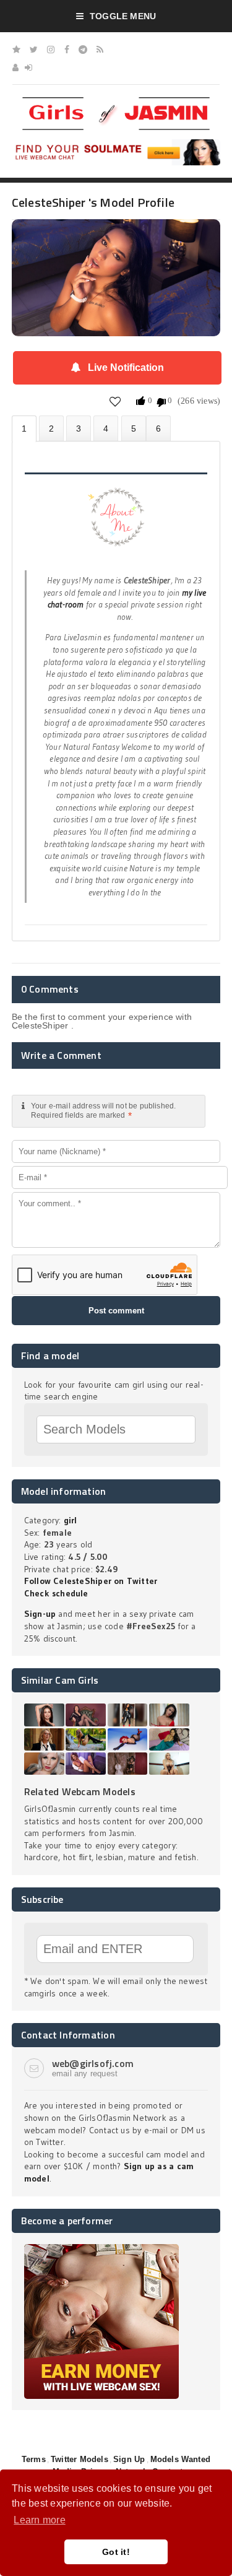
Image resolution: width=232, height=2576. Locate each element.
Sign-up (40, 1614)
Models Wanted (181, 2459)
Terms (34, 2459)
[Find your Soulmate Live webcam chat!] (116, 144)
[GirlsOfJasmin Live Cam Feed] (100, 50)
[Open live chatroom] (116, 524)
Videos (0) (79, 428)
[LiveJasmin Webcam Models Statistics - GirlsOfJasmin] (116, 102)
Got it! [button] (116, 2552)
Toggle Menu (123, 16)
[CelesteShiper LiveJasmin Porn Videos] (158, 428)
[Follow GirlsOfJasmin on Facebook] (67, 50)
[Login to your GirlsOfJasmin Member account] (28, 67)
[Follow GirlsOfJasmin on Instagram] (51, 50)
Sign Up (129, 2459)
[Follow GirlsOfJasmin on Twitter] (34, 50)
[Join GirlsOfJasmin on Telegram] (83, 50)
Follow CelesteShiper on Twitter (91, 1581)
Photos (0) (51, 428)
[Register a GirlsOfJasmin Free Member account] (15, 67)
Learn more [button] (39, 2520)
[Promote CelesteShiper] (134, 428)
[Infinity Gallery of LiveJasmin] (16, 50)
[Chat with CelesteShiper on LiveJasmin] (116, 237)
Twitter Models (79, 2459)
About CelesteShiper (24, 429)
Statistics (106, 428)
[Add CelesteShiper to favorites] (115, 402)
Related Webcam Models (80, 1791)
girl (71, 1520)
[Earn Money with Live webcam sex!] (101, 2248)
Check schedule (56, 1593)
